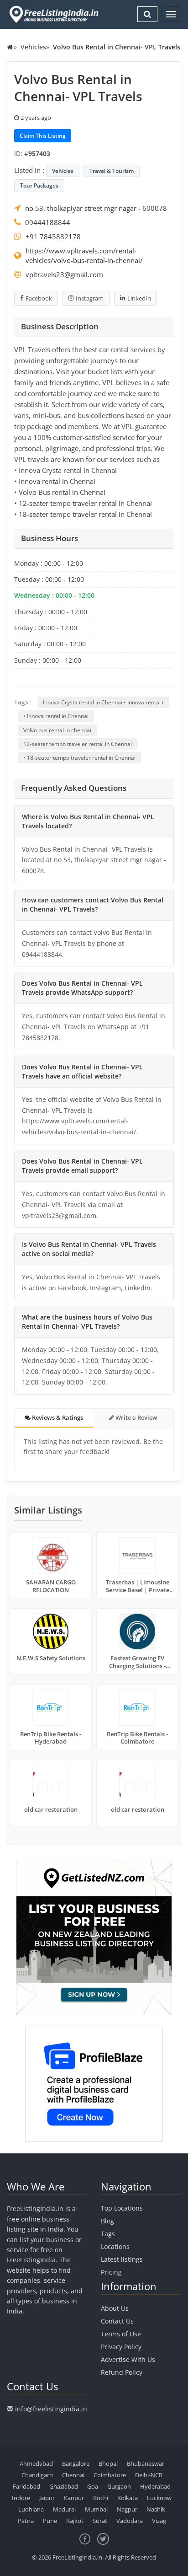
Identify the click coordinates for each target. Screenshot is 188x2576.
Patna (26, 2521)
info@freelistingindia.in (51, 2409)
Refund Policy (122, 2372)
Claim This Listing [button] (43, 136)
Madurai (64, 2509)
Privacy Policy (121, 2347)
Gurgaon (119, 2486)
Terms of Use (121, 2334)
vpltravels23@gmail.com (64, 274)
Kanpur (74, 2498)
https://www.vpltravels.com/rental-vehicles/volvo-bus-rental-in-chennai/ (84, 255)
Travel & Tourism (112, 171)
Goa (93, 2486)
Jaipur (47, 2498)
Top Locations (122, 2208)
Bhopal (108, 2463)
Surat (100, 2521)
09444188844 (48, 222)
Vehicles (33, 47)
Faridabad (26, 2486)
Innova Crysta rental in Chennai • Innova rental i (103, 702)
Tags (108, 2234)
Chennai (73, 2475)
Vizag (159, 2521)
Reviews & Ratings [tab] (57, 1417)
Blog (107, 2221)
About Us (115, 2308)
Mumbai (96, 2509)
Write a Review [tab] (136, 1417)
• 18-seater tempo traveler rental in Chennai (79, 758)
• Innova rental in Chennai (56, 716)
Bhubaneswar (146, 2463)
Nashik (156, 2509)
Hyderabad (155, 2486)
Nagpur (127, 2509)
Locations (115, 2246)
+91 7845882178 (53, 236)
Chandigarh (37, 2475)
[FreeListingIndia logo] (55, 14)
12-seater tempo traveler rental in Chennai (78, 744)
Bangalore (76, 2463)
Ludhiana (31, 2509)
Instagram (90, 298)
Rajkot (75, 2521)
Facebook (39, 298)
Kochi (101, 2498)
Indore (21, 2498)
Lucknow (159, 2498)
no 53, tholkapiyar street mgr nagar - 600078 (96, 208)
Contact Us (117, 2321)
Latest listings (122, 2259)
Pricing (111, 2272)
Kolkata (128, 2498)
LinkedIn (139, 298)
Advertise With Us (128, 2359)
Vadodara (130, 2521)
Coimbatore (110, 2475)
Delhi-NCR (149, 2475)
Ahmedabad (36, 2463)
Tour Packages (39, 185)
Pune (50, 2521)
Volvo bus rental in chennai (57, 730)
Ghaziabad (64, 2486)
